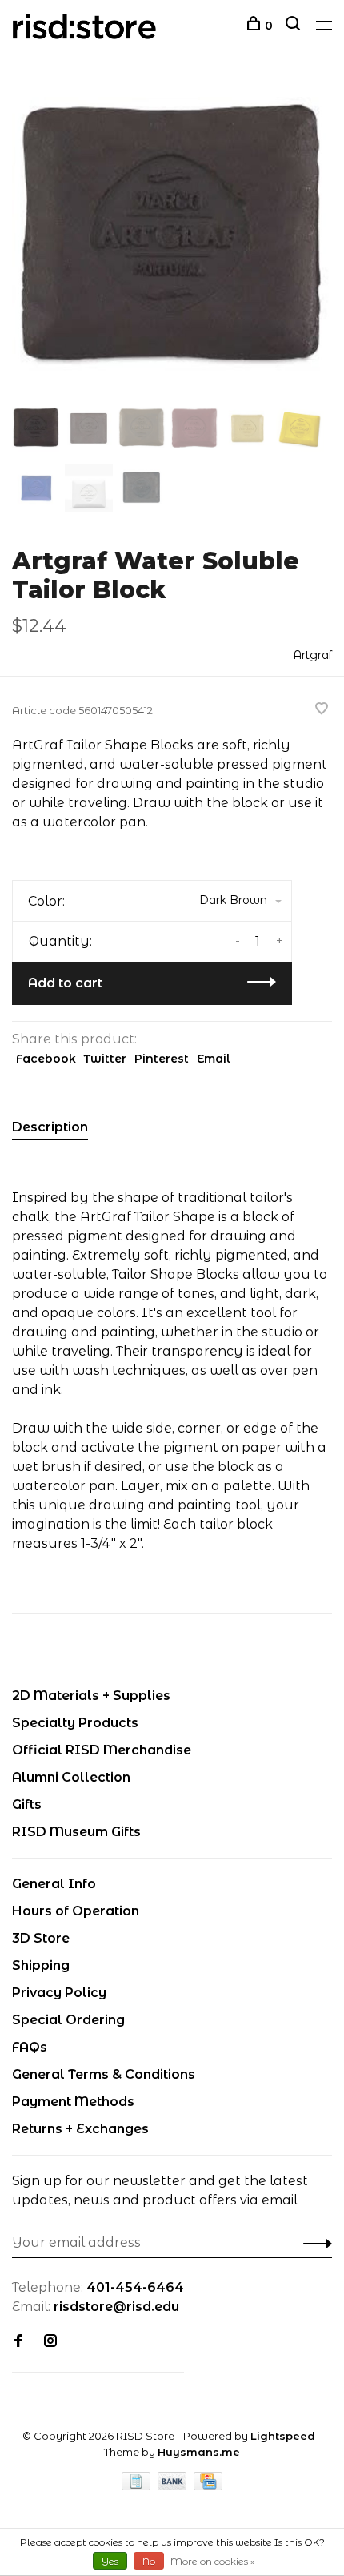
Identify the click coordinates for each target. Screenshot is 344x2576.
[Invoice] (138, 2486)
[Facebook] (18, 2342)
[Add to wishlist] (322, 710)
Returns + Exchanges (80, 2129)
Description (50, 1127)
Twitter (105, 1059)
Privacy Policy (59, 1993)
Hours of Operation (76, 1911)
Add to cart (65, 983)
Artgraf (312, 655)
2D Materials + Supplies (91, 1696)
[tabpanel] (172, 240)
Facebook (46, 1059)
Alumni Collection (71, 1777)
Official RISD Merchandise (102, 1750)
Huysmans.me (199, 2452)
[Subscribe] (313, 2243)
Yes (110, 2561)
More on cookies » (213, 2561)
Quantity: (60, 941)
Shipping (41, 1965)
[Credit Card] (208, 2486)
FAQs (30, 2047)
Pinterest (162, 1059)
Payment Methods (73, 2102)
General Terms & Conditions (104, 2074)
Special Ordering (68, 2020)
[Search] (295, 26)
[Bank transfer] (174, 2486)
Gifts (27, 1804)
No (149, 2561)
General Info (54, 1884)
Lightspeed (283, 2436)
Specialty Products (75, 1723)
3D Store (41, 1938)
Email (214, 1059)
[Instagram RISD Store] (50, 2342)
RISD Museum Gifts (76, 1832)
